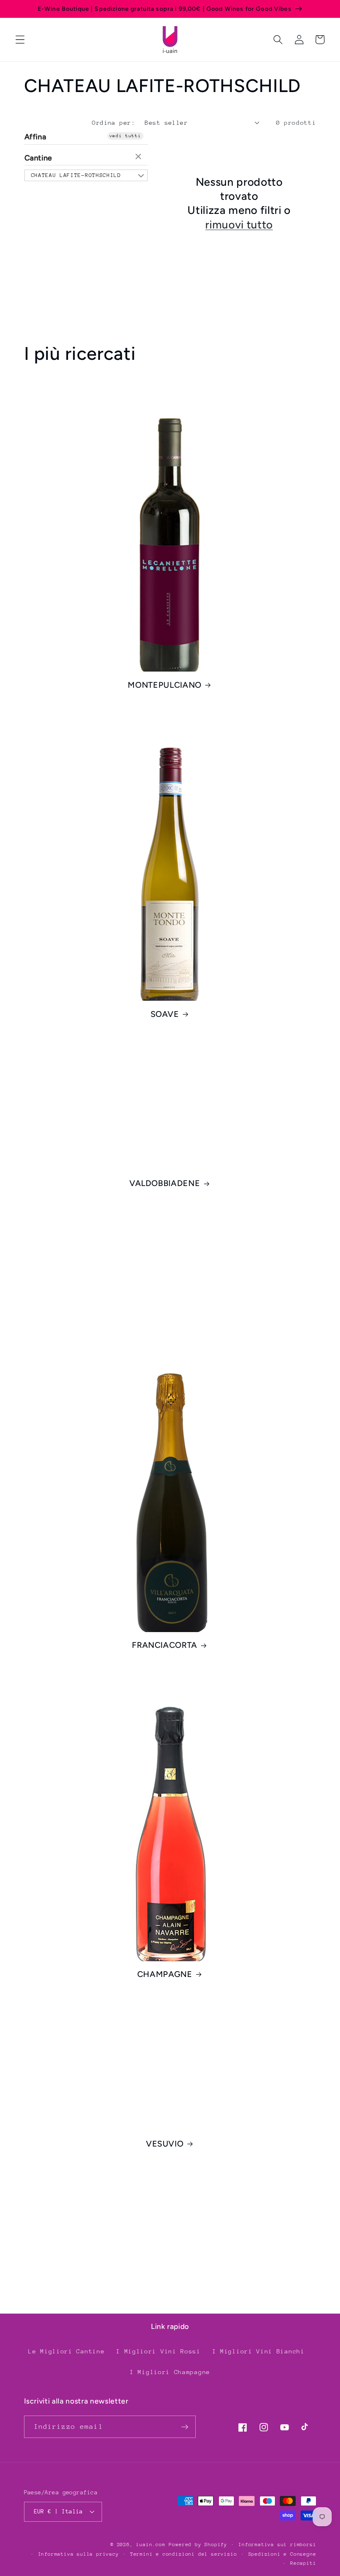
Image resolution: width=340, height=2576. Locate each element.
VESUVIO (165, 2144)
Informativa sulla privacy (79, 2554)
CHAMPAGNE (165, 1974)
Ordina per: (114, 122)
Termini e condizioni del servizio (184, 2554)
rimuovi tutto (239, 225)
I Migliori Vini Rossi (158, 2351)
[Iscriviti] (185, 2427)
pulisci (139, 157)
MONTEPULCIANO (165, 685)
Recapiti (303, 2563)
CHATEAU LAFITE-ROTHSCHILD (76, 175)
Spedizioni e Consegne (282, 2554)
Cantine (39, 158)
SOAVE (165, 1014)
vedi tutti (125, 136)
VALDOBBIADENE (165, 1183)
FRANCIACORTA (165, 1645)
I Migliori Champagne (170, 2372)
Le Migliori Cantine (66, 2351)
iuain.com (151, 2544)
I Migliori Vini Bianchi (259, 2351)
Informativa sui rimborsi (277, 2544)
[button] (20, 40)
